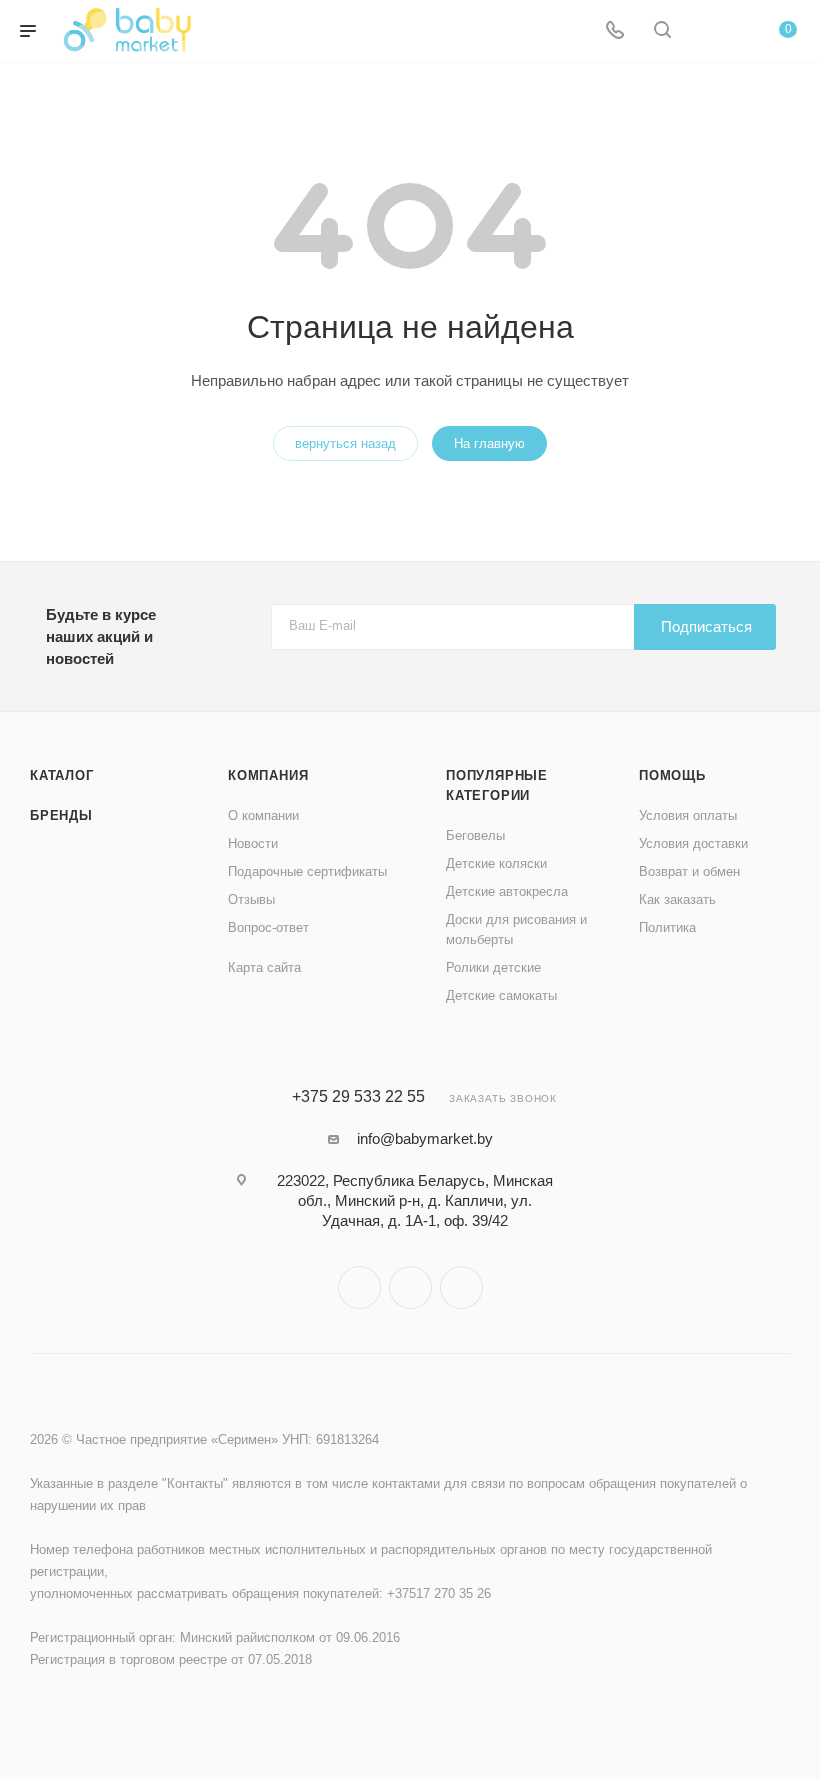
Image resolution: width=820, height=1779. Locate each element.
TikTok (461, 1287)
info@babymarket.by (425, 1138)
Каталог (62, 775)
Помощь (672, 775)
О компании (263, 815)
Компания (268, 775)
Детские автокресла (507, 891)
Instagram (359, 1287)
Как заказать (677, 899)
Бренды (61, 815)
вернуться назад (345, 443)
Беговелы (475, 835)
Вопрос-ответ (268, 927)
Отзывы (251, 899)
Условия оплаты (688, 815)
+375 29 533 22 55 (358, 1097)
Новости (253, 843)
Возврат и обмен (689, 871)
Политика (667, 927)
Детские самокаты (501, 995)
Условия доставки (693, 843)
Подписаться (706, 626)
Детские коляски (496, 863)
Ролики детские (493, 967)
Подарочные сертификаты (307, 871)
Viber (410, 1287)
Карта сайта (264, 967)
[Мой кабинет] (710, 31)
